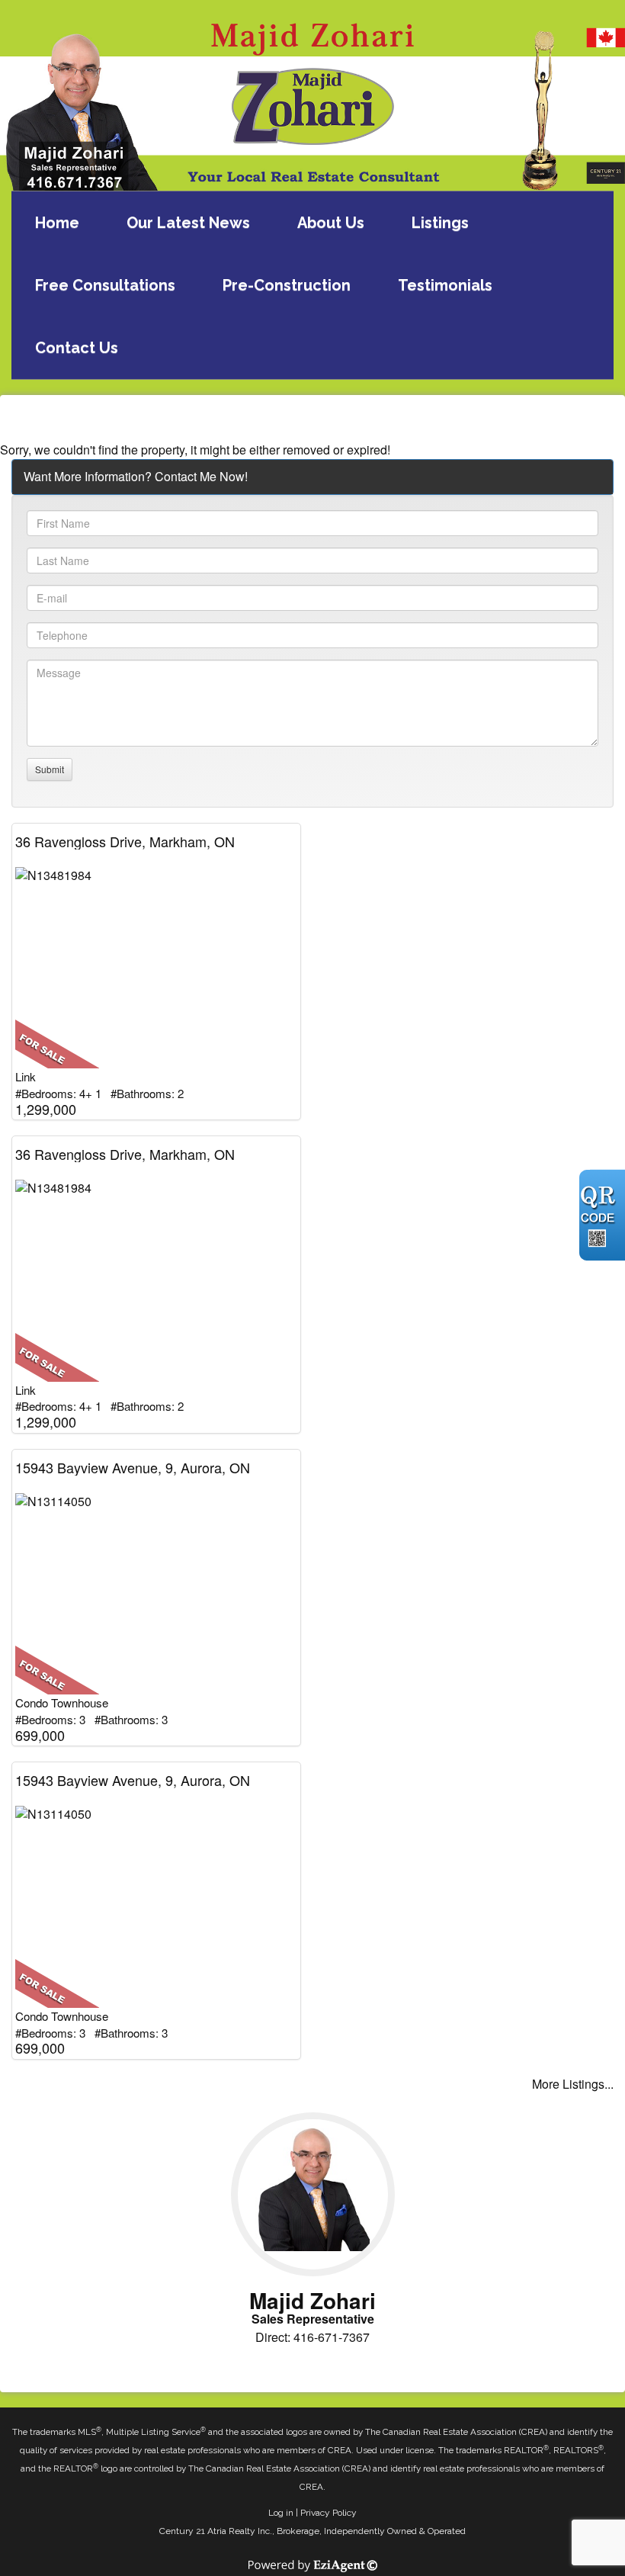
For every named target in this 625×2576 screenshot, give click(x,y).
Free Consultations (105, 285)
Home (57, 223)
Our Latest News (188, 223)
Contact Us (77, 348)
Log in (281, 2513)
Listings (440, 223)
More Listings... (573, 2084)
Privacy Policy (329, 2513)
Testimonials (445, 285)
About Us (331, 223)
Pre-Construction (287, 285)
